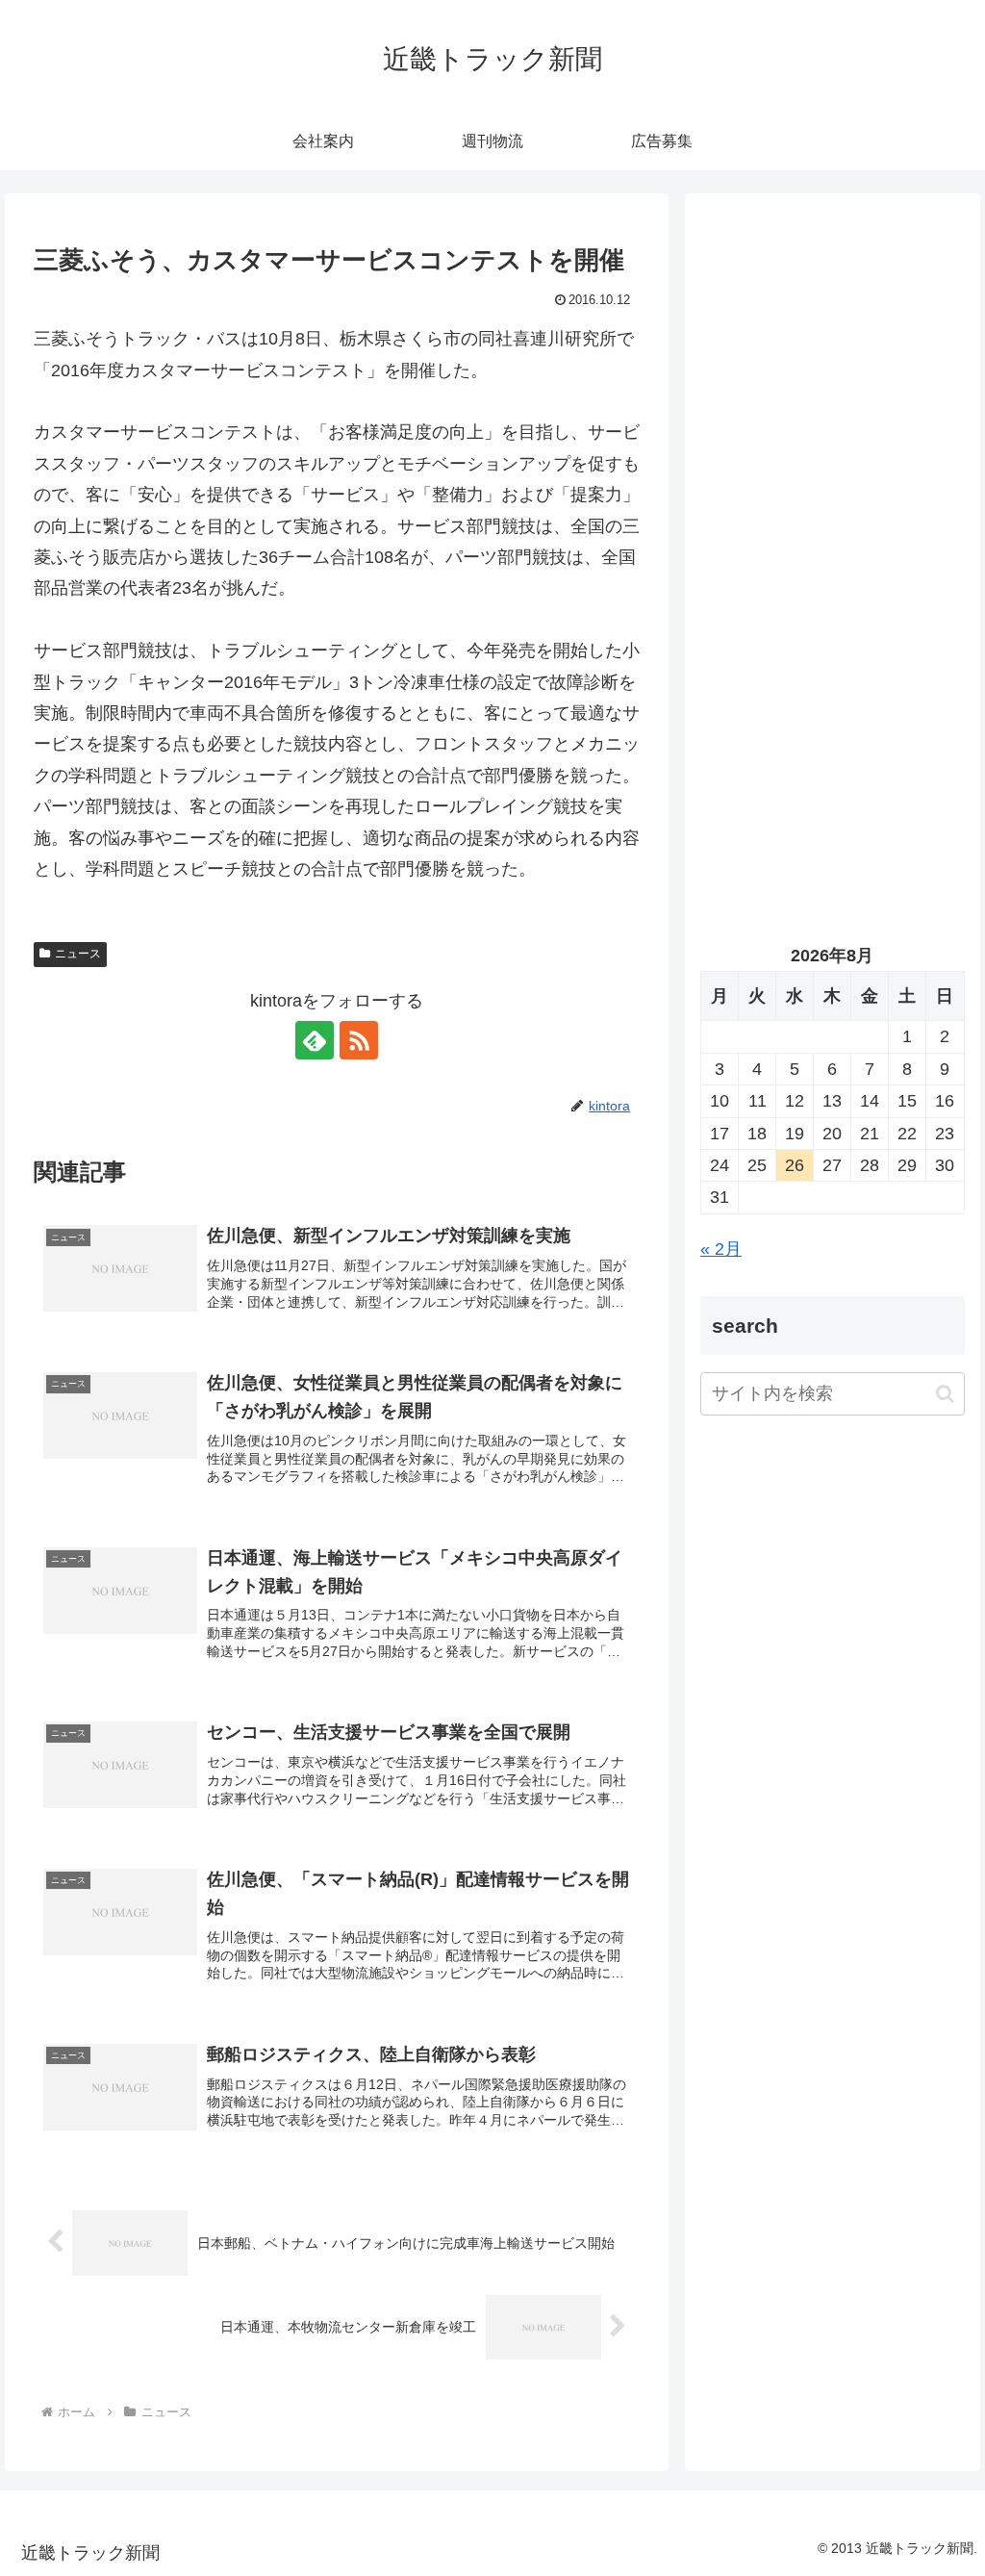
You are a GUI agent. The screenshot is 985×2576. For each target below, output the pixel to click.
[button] (945, 1394)
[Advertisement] (832, 392)
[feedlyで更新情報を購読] (315, 1040)
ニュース (78, 954)
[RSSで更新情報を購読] (359, 1040)
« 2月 (721, 1249)
